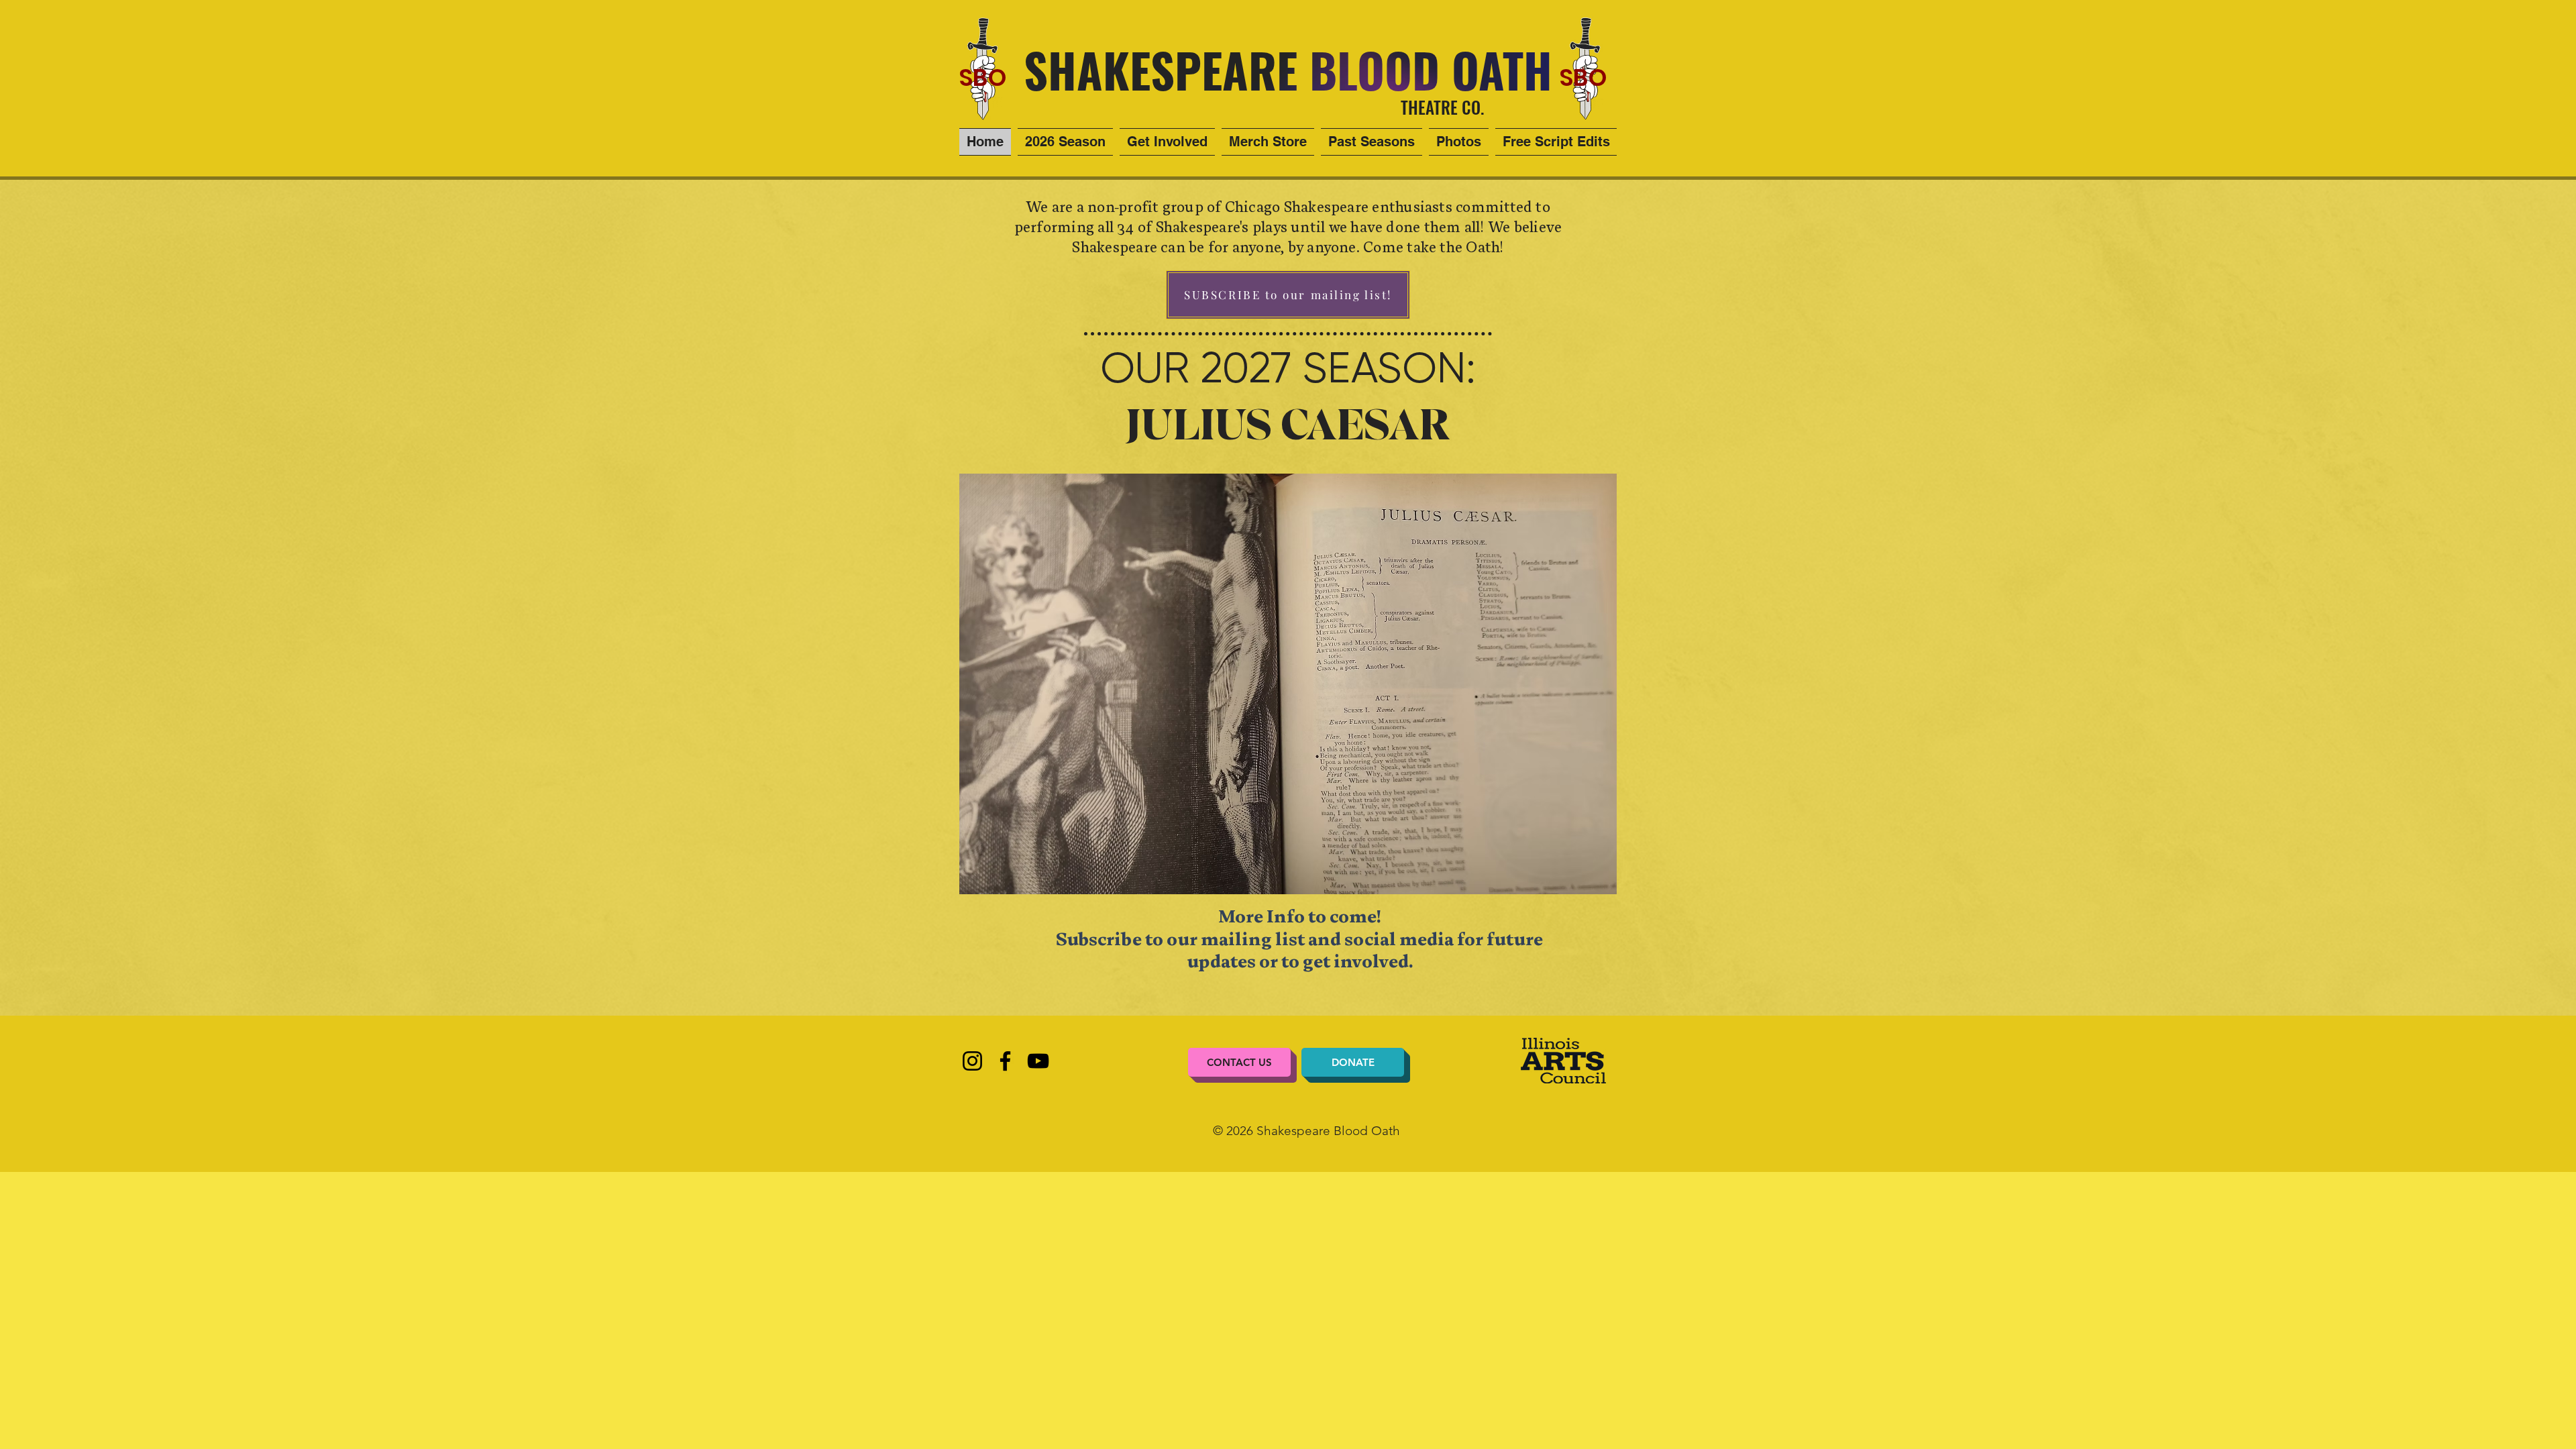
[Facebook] (1005, 1061)
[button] (1372, 142)
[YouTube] (1038, 1061)
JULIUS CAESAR (1288, 426)
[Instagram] (972, 1061)
